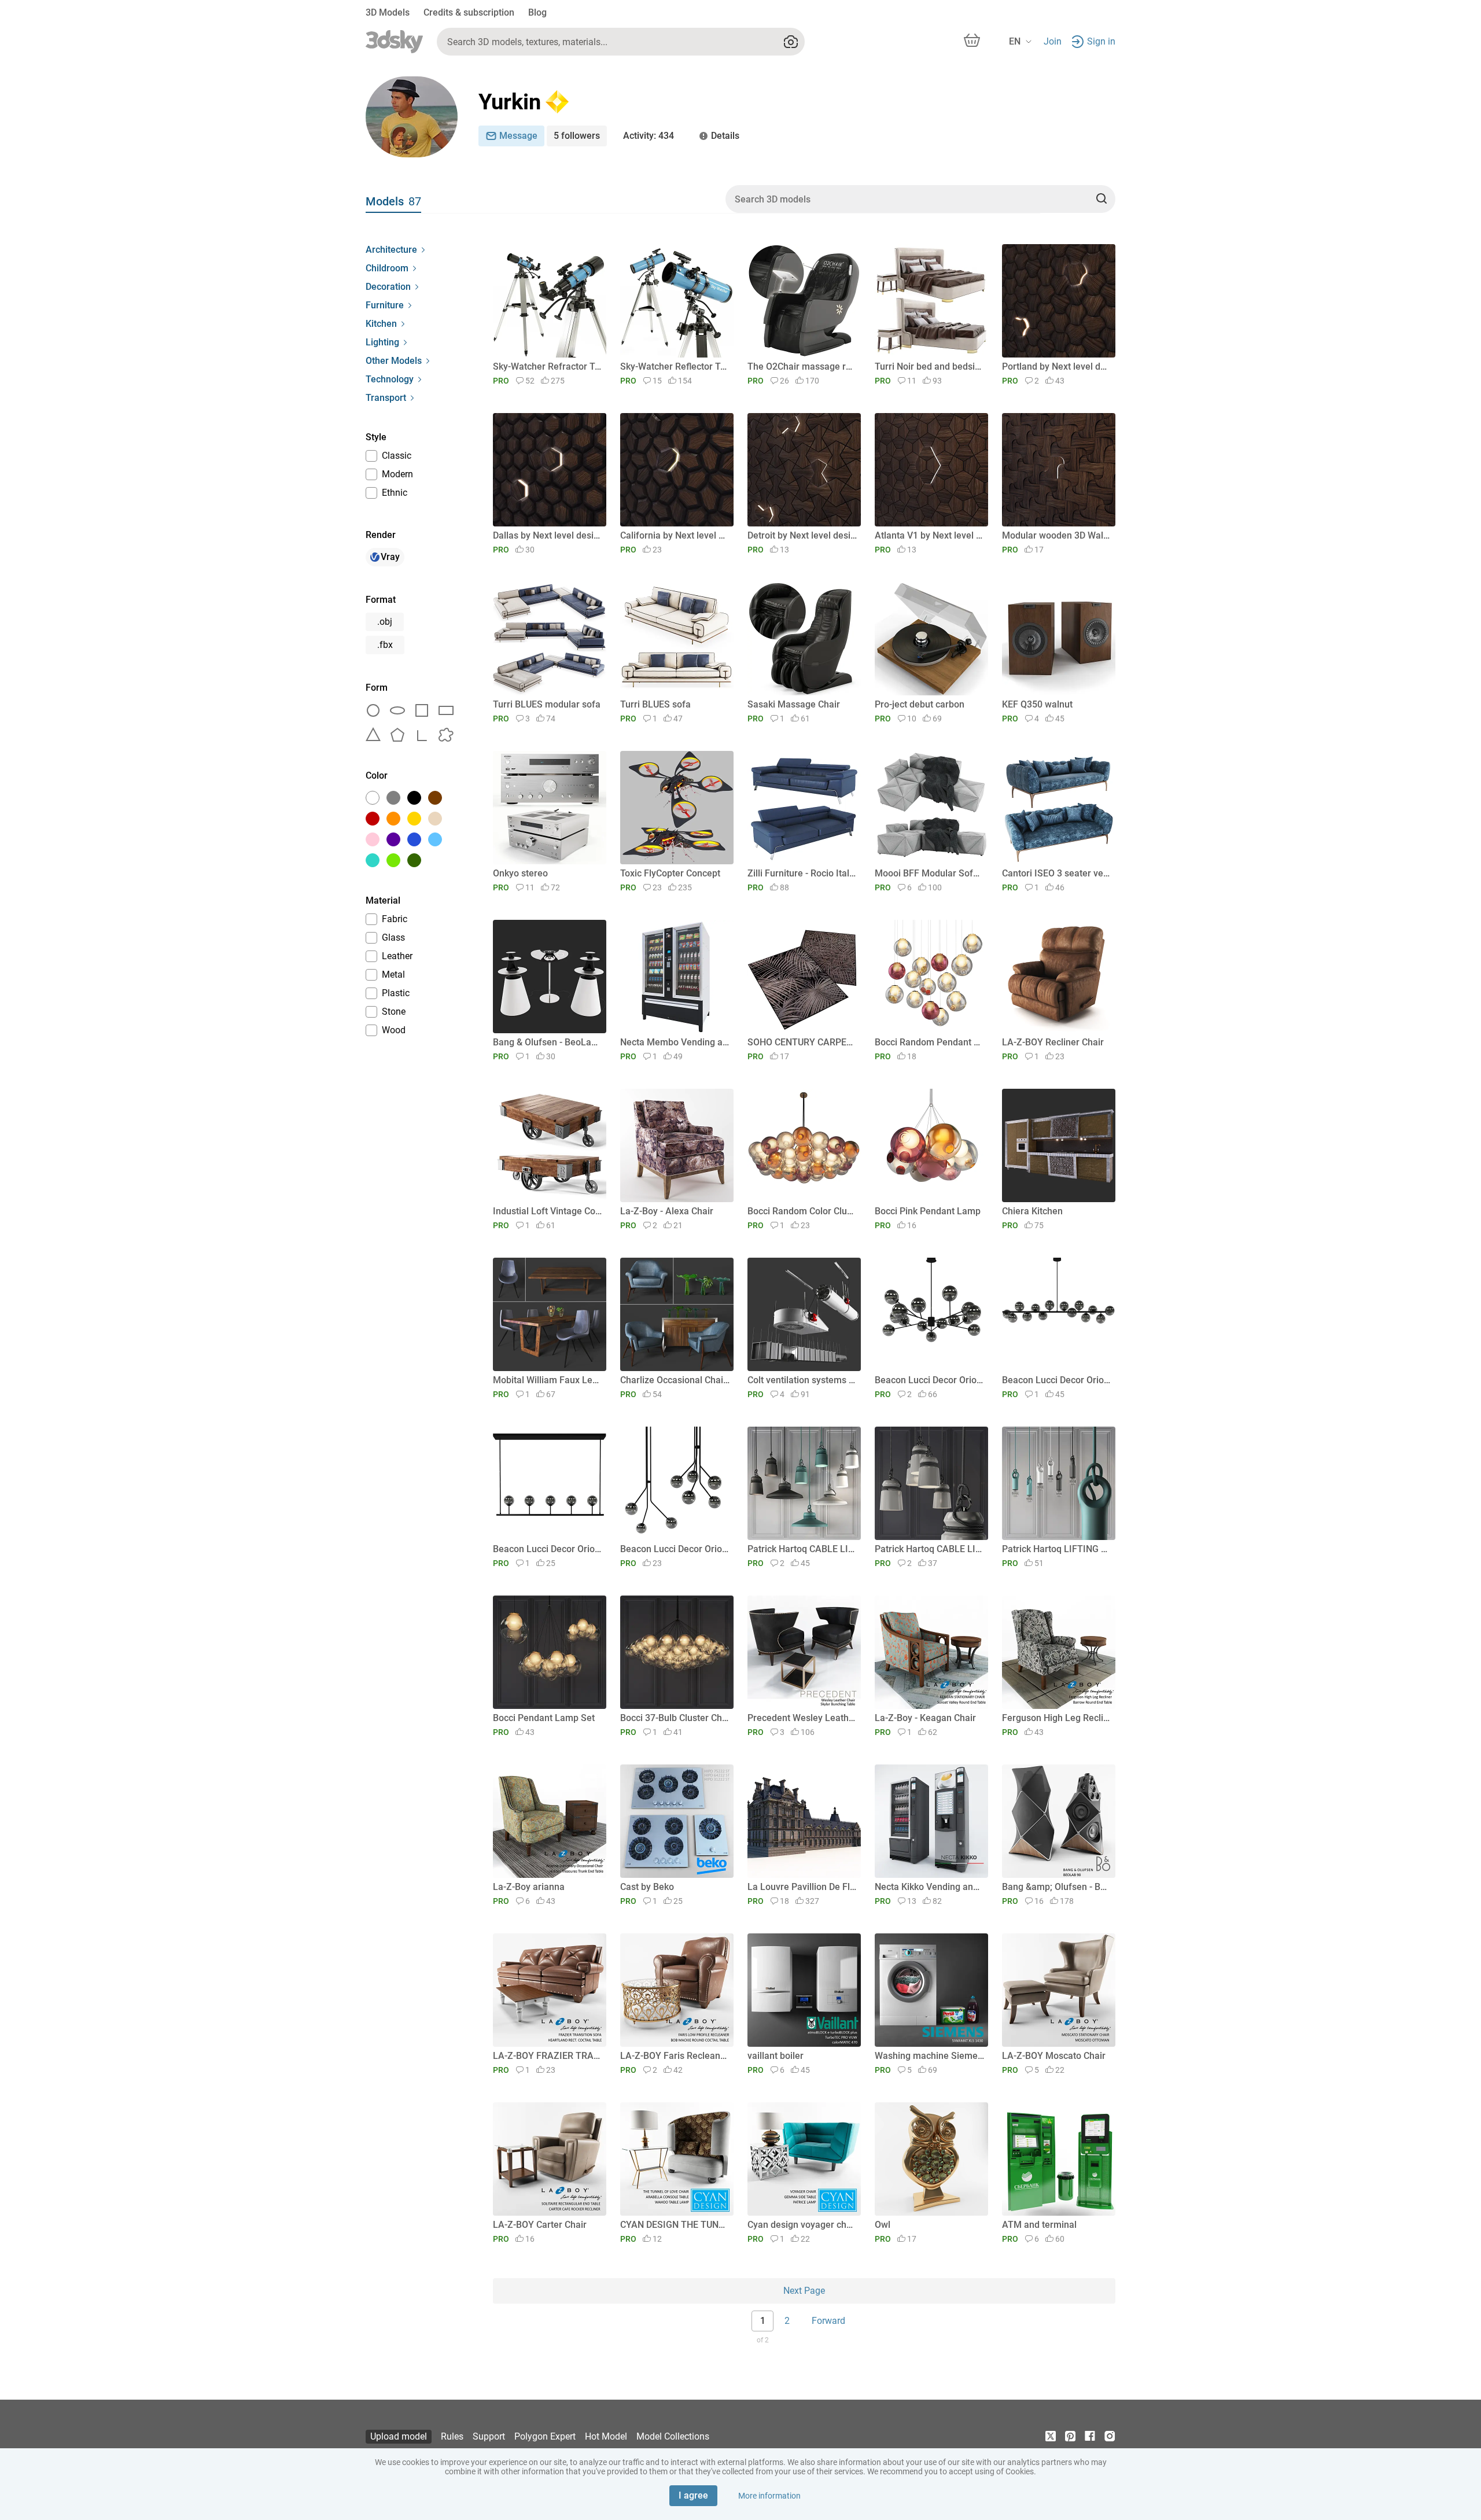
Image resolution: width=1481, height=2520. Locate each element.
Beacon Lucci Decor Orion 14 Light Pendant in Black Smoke (1057, 1380)
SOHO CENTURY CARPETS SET (802, 1042)
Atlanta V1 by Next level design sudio (929, 535)
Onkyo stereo (520, 873)
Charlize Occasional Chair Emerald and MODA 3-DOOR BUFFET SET (675, 1380)
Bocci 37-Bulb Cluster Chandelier (675, 1718)
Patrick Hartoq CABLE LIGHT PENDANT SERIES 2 (802, 1549)
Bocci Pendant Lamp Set (544, 1718)
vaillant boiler (776, 2056)
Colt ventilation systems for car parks (802, 1380)
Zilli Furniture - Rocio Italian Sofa (802, 873)
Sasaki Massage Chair (794, 704)
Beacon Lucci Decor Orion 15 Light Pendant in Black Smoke (929, 1380)
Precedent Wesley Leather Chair (802, 1718)
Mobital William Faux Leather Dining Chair (548, 1380)
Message (518, 136)
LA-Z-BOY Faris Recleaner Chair (675, 2056)
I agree (693, 2495)
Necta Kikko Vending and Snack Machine (929, 1887)
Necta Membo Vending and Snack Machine (675, 1042)
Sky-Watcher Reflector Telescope (675, 366)
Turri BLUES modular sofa (547, 704)
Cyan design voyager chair (802, 2225)
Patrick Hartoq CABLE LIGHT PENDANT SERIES (929, 1549)
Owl (883, 2225)
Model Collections (673, 2436)
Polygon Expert (545, 2436)
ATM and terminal (1039, 2225)
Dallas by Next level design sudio (548, 535)
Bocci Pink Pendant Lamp (928, 1211)
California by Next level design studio (675, 535)
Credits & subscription (469, 12)
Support (489, 2436)
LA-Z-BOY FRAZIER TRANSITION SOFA (548, 2056)
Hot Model (606, 2436)
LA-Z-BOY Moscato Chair (1054, 2056)
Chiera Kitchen (1032, 1211)
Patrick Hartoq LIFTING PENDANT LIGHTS (1057, 1549)
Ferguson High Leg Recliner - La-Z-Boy (1057, 1718)
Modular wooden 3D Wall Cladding (1057, 535)
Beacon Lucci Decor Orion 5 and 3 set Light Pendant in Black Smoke (675, 1549)
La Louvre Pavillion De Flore (802, 1887)
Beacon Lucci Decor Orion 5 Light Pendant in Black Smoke (548, 1549)
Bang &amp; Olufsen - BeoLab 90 (1057, 1887)
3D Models (388, 12)
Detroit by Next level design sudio (802, 535)
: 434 (649, 136)
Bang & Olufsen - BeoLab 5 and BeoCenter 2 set (548, 1042)
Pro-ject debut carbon (920, 704)
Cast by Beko (647, 1887)
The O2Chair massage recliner (802, 366)
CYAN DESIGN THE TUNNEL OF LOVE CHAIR (675, 2225)
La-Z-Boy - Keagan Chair (925, 1718)
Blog (537, 12)
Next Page (804, 2291)
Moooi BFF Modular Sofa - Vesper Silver (929, 873)
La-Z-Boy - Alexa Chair (667, 1211)
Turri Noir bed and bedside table (929, 366)
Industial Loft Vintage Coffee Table (548, 1211)
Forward (828, 2321)
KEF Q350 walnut (1037, 704)
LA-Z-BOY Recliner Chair (1053, 1042)
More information (769, 2496)
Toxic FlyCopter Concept (670, 873)
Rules (452, 2436)
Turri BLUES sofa (655, 704)
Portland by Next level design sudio (1057, 366)
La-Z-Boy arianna (529, 1887)
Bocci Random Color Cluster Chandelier (802, 1211)
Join (1053, 41)
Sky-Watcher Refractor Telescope (548, 366)
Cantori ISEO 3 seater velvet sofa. (1057, 873)
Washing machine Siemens (929, 2056)
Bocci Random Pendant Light (929, 1042)
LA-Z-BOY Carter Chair (540, 2225)
